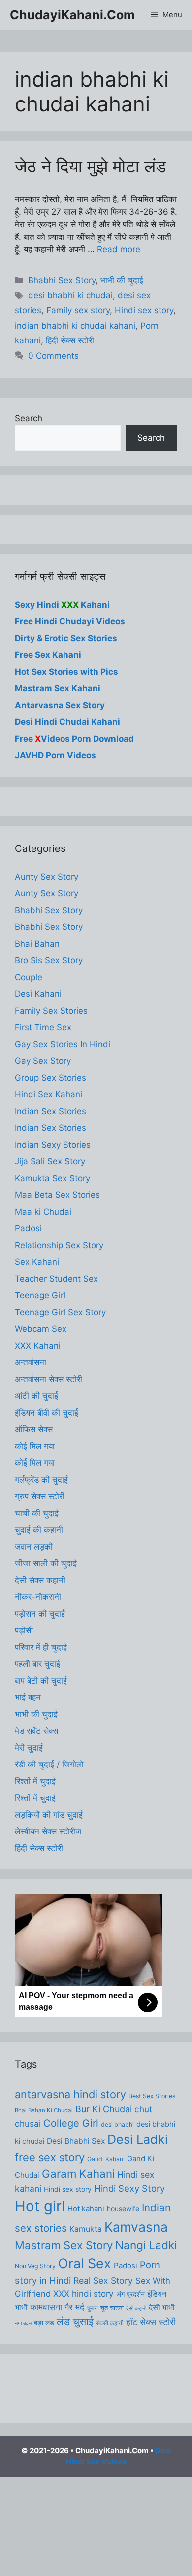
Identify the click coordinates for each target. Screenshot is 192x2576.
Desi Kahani (38, 994)
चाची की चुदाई (37, 1513)
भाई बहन (28, 1697)
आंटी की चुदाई (36, 1396)
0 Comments (53, 356)
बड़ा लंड (44, 2323)
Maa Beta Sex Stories (57, 1195)
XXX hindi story (83, 2293)
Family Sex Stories (51, 1011)
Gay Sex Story (43, 1061)
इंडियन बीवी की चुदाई (47, 1413)
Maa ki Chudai (43, 1212)
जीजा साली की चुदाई (46, 1563)
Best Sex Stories (152, 2096)
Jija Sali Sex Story (50, 1161)
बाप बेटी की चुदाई (41, 1681)
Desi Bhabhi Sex (76, 2141)
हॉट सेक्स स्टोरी (151, 2322)
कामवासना (46, 2307)
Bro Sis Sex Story (49, 960)
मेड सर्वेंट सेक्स (36, 1731)
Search (29, 418)
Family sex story (78, 310)
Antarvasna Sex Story (60, 705)
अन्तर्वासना (31, 1362)
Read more (119, 249)
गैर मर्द (74, 2307)
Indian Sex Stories (50, 1111)
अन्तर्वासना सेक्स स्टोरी (48, 1379)
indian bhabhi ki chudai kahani (75, 326)
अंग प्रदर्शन (130, 2294)
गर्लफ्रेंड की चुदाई (41, 1480)
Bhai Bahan (37, 944)
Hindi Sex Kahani (48, 1094)
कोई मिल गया (35, 1446)
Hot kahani (86, 2209)
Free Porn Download (74, 739)
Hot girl (40, 2206)
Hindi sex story (144, 310)
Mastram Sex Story (64, 2245)
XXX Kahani (38, 1346)
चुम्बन (92, 2308)
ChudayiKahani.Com (72, 15)
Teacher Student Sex (56, 1279)
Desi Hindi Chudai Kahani (67, 722)
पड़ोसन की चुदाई (40, 1614)
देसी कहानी (136, 2309)
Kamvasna (136, 2227)
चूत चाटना (112, 2308)
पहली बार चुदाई (37, 1664)
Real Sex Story (103, 2281)
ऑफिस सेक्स (34, 1429)
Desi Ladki (138, 2139)
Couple (29, 977)
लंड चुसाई (75, 2322)
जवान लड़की (34, 1547)
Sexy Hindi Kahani (62, 605)
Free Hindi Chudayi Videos (70, 621)
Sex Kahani (37, 1262)
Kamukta (86, 2229)
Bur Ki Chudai (104, 2109)
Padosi (28, 1228)
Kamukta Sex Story (52, 1178)
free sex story (50, 2157)
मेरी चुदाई (29, 1748)
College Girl (71, 2123)
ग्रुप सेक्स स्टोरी (40, 1496)
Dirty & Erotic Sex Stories (66, 638)
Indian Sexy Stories (53, 1145)
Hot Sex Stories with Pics (66, 672)
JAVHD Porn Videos (55, 755)
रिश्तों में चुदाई (35, 1781)
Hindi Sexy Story (129, 2188)
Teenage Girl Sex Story (60, 1312)
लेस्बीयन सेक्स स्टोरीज (48, 1831)
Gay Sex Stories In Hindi (63, 1044)
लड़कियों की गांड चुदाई (49, 1815)
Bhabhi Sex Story (62, 280)
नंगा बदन (23, 2323)
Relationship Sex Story (59, 1245)
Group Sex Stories (50, 1078)
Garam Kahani (78, 2174)
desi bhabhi (117, 2124)
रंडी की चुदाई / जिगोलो (49, 1764)
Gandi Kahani (106, 2159)
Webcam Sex (41, 1329)
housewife (123, 2209)
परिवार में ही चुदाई (41, 1647)
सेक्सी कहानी (110, 2323)
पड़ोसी (24, 1630)
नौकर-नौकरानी (38, 1597)
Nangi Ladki (146, 2245)
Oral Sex (85, 2263)
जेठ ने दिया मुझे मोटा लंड (90, 166)
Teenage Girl (40, 1295)
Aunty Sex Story (47, 877)
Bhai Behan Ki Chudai (44, 2110)
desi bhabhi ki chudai (70, 295)
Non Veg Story (35, 2266)
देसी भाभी (162, 2308)
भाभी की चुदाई (122, 280)
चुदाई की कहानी (39, 1530)
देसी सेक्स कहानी (40, 1580)
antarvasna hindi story (70, 2094)
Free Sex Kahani (48, 655)
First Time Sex (43, 1027)
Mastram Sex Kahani (58, 688)
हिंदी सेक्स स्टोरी (70, 340)
